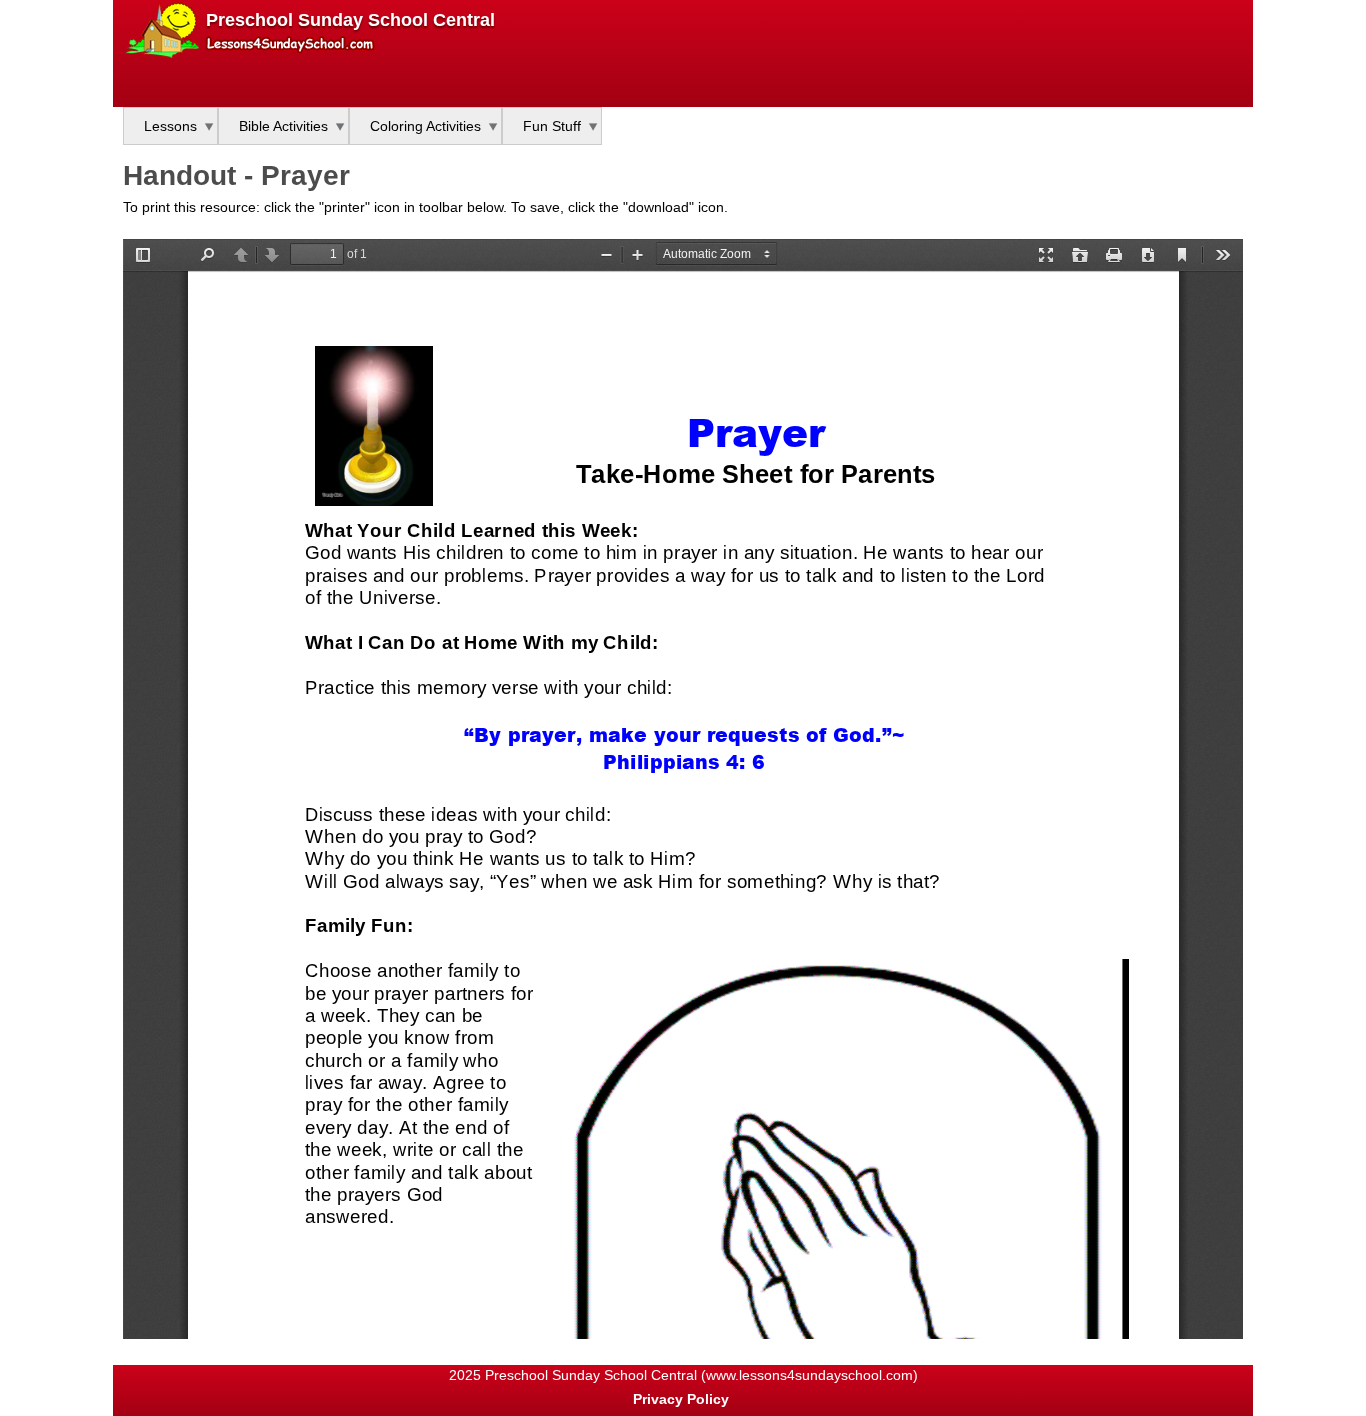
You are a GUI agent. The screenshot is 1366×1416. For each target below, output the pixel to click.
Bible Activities (283, 126)
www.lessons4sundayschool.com (809, 1375)
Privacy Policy (681, 1399)
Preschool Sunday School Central (350, 20)
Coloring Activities (425, 126)
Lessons (170, 126)
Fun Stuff (552, 126)
